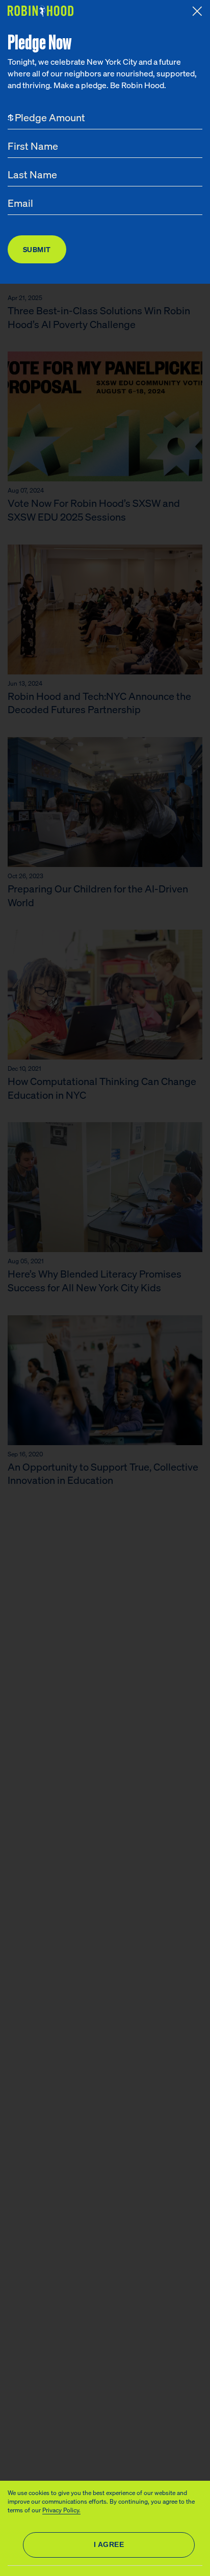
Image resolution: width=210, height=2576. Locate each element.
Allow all (109, 2545)
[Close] (197, 11)
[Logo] (42, 11)
